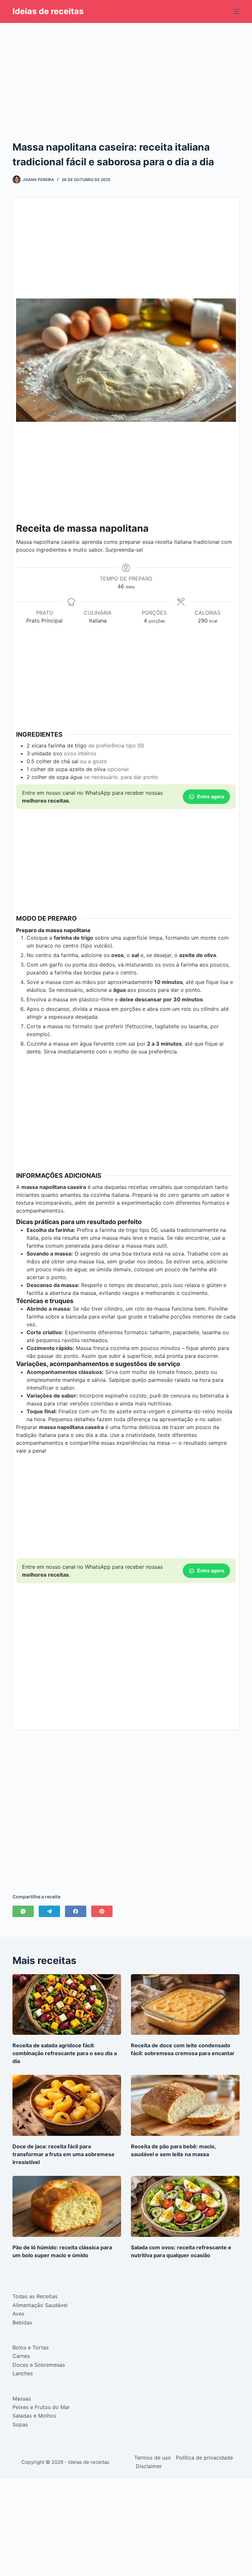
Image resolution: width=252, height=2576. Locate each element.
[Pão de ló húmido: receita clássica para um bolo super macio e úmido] (67, 2206)
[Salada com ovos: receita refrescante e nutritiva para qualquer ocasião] (185, 2206)
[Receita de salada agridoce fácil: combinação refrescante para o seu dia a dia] (67, 2005)
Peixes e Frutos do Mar (41, 2407)
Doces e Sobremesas (39, 2365)
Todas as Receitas (35, 2296)
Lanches (23, 2373)
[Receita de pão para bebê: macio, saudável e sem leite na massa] (185, 2105)
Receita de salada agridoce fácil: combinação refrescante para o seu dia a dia (65, 2053)
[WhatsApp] (23, 1911)
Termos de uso (153, 2458)
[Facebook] (76, 1911)
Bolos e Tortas (31, 2347)
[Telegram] (49, 1911)
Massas (22, 2399)
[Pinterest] (102, 1911)
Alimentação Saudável (40, 2305)
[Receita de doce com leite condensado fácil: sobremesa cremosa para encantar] (185, 2005)
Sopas (20, 2424)
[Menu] (237, 11)
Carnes (21, 2356)
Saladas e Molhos (34, 2416)
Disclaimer (149, 2466)
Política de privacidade (204, 2458)
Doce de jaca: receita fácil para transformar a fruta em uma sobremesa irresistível (63, 2154)
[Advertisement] (126, 72)
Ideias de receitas (48, 11)
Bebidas (22, 2322)
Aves (18, 2314)
